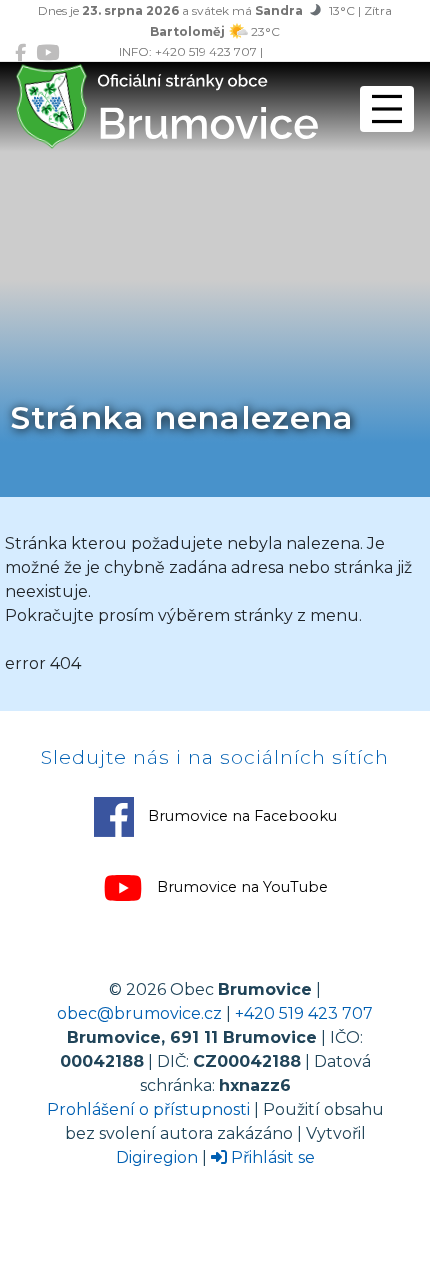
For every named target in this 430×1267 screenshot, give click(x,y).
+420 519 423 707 (304, 1013)
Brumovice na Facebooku (240, 816)
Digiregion (157, 1157)
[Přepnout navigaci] (387, 109)
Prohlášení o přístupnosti (148, 1109)
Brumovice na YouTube (240, 887)
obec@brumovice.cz (139, 1013)
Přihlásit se (271, 1157)
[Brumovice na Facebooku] (20, 52)
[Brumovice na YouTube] (47, 52)
